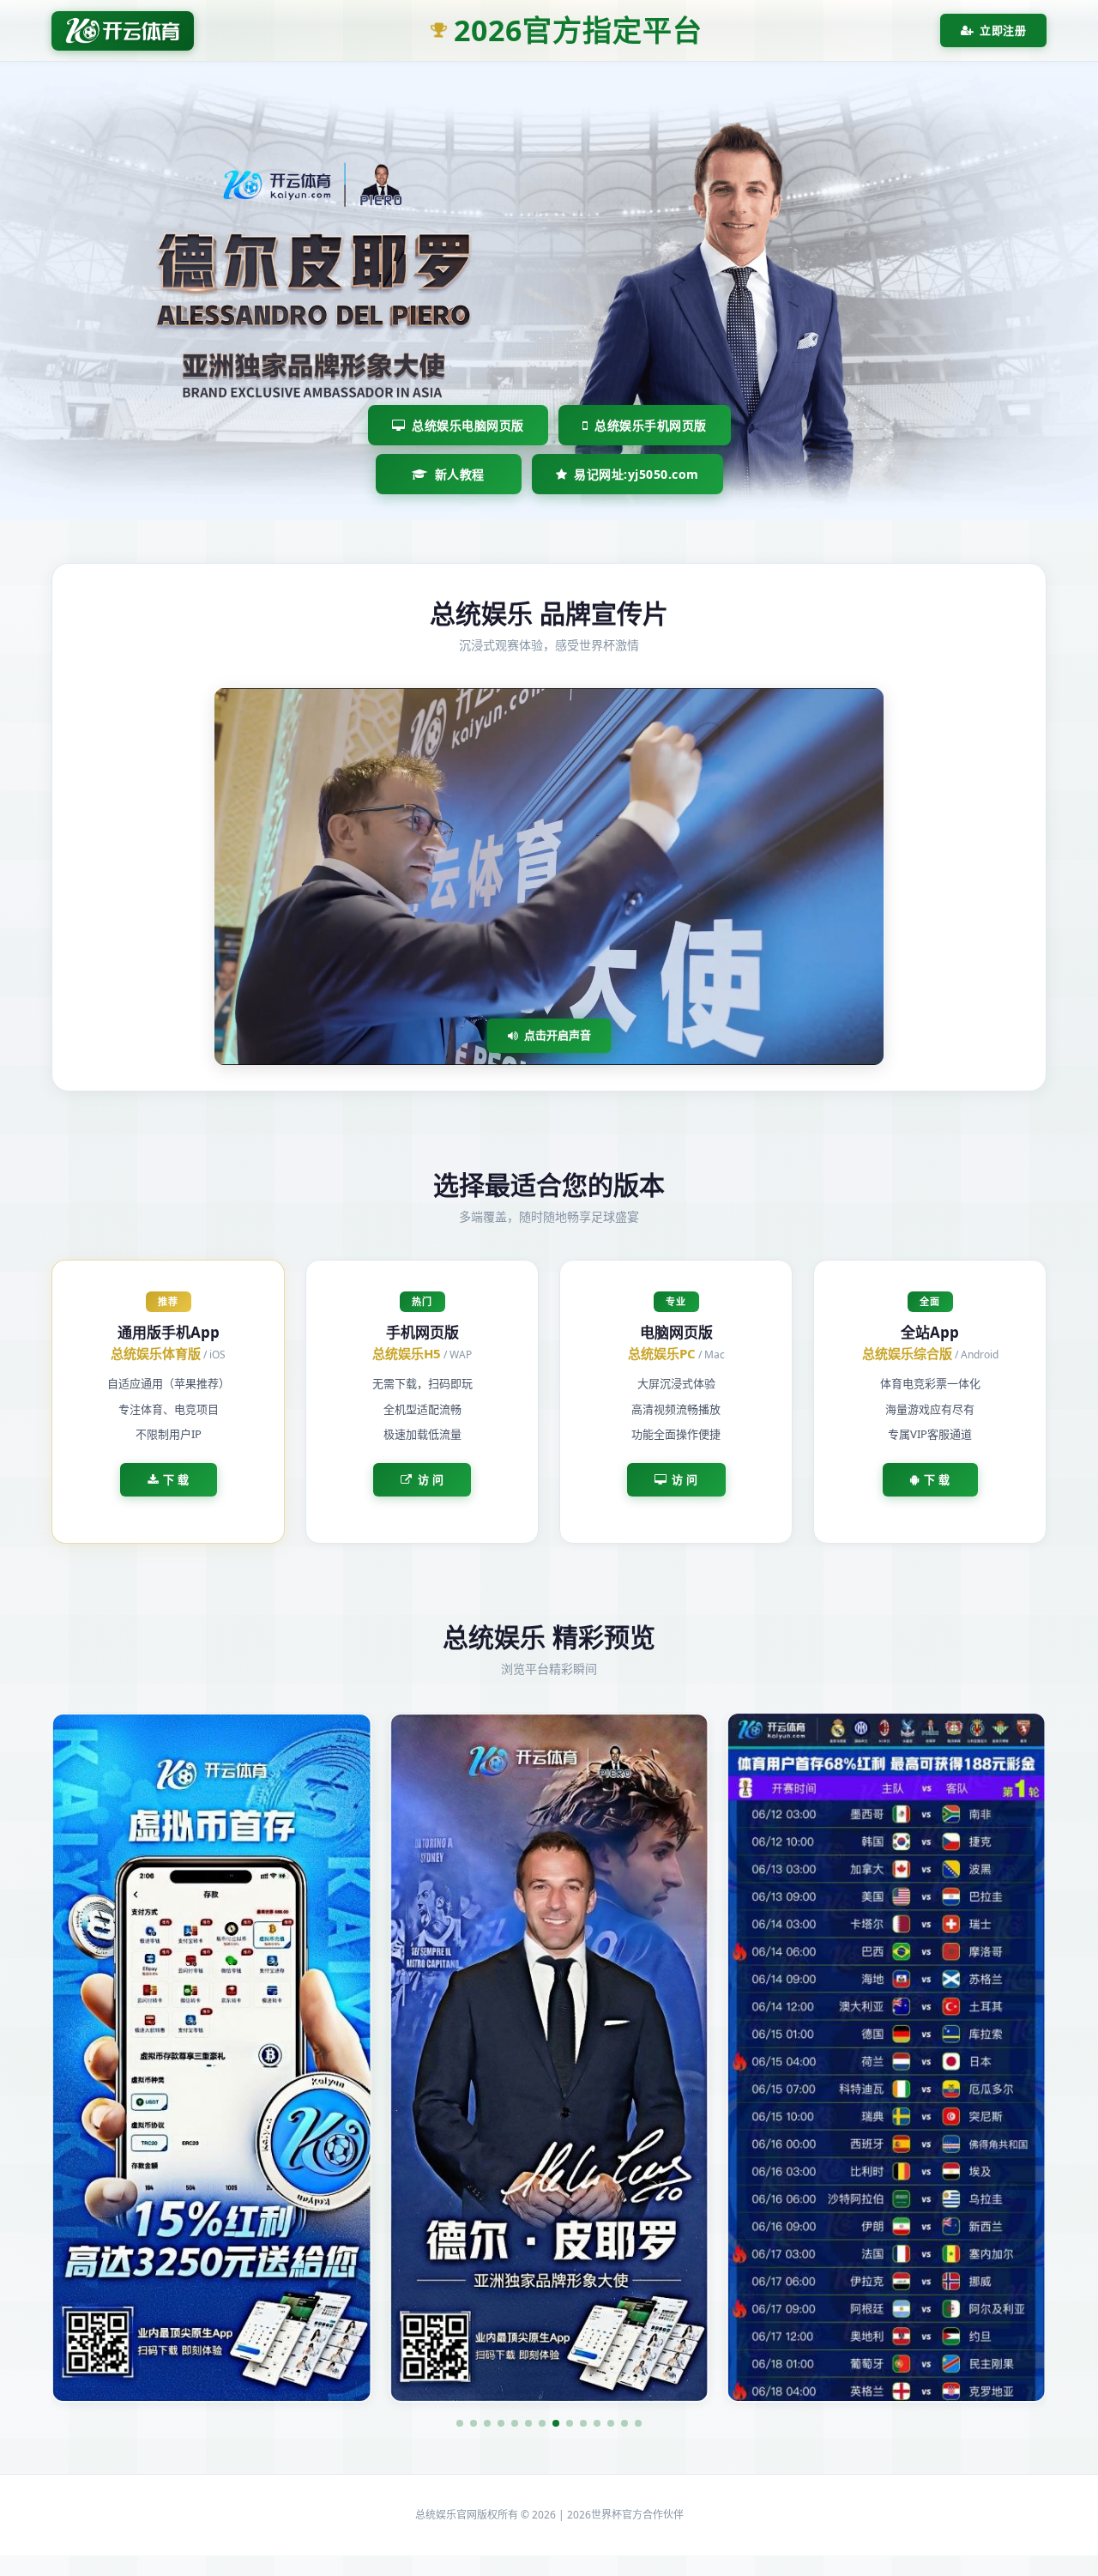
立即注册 (1003, 30)
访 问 (431, 1479)
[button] (460, 2423)
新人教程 (460, 474)
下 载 (176, 1479)
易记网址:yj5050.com (636, 474)
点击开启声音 (558, 1035)
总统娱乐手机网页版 (651, 425)
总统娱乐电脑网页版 (468, 425)
